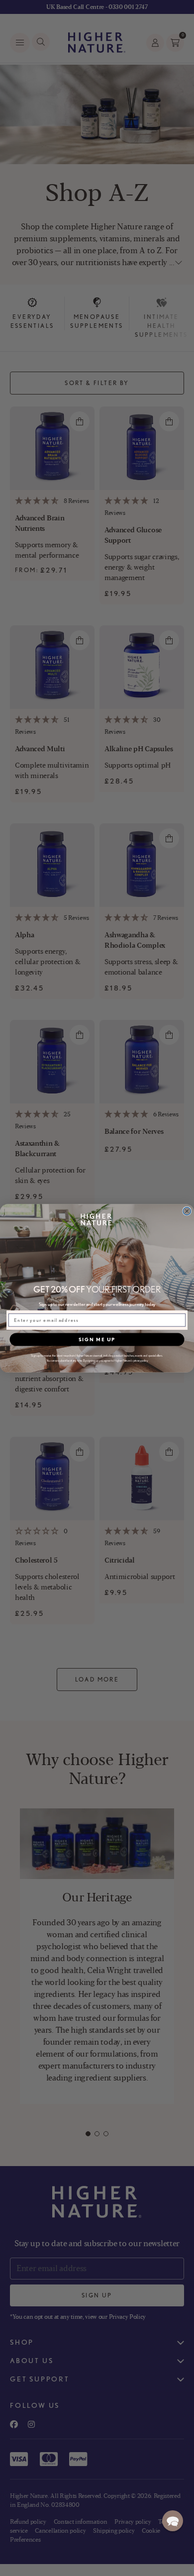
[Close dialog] (187, 1211)
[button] (173, 2521)
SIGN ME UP (97, 1339)
